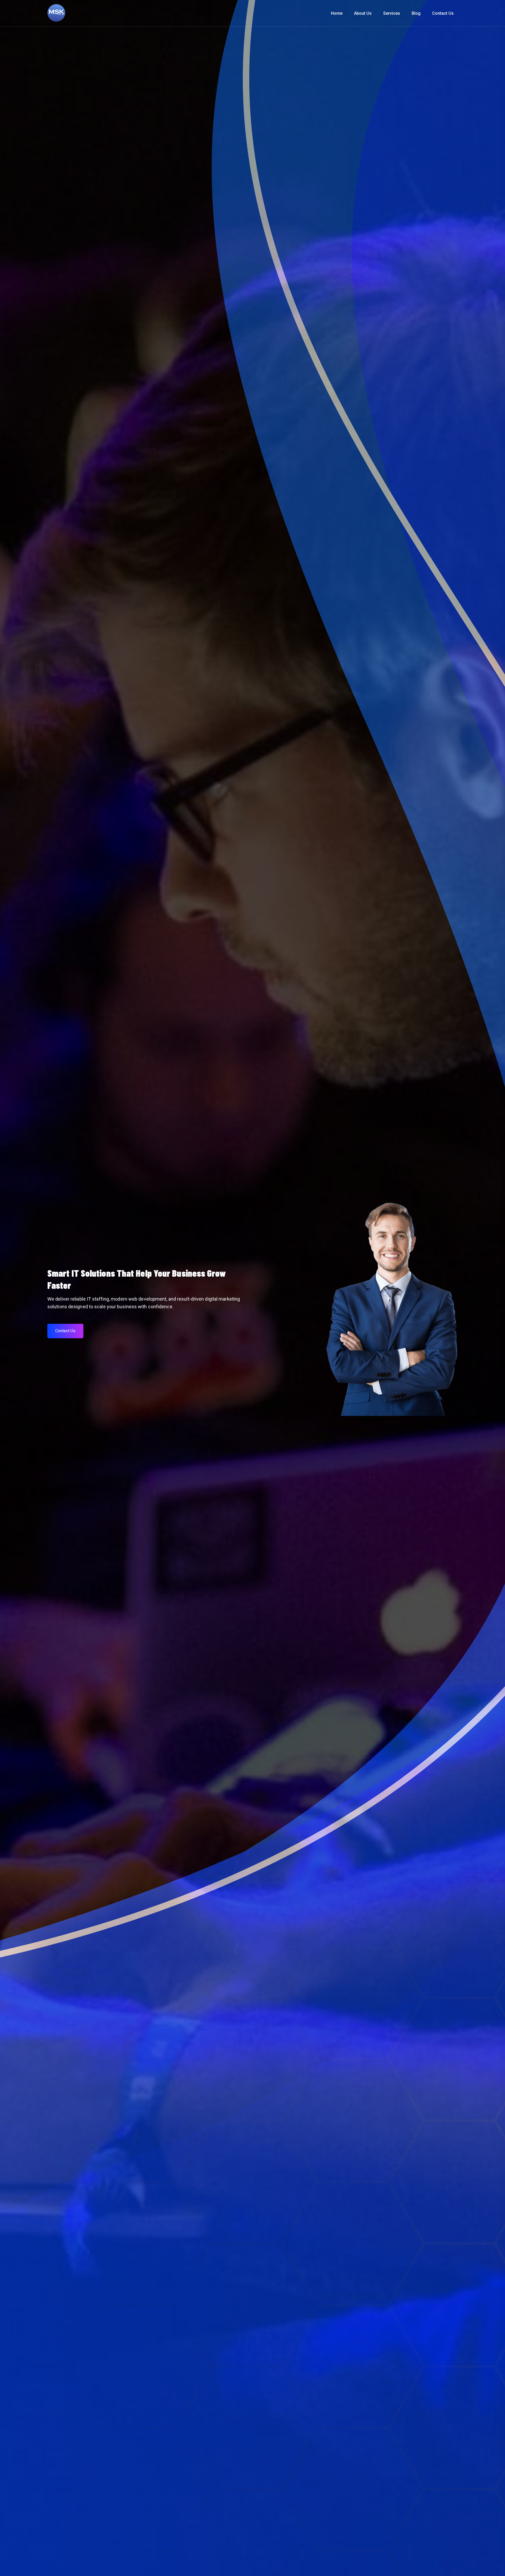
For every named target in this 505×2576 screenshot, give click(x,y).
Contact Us (443, 13)
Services (392, 13)
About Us (363, 13)
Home (337, 13)
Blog (416, 13)
